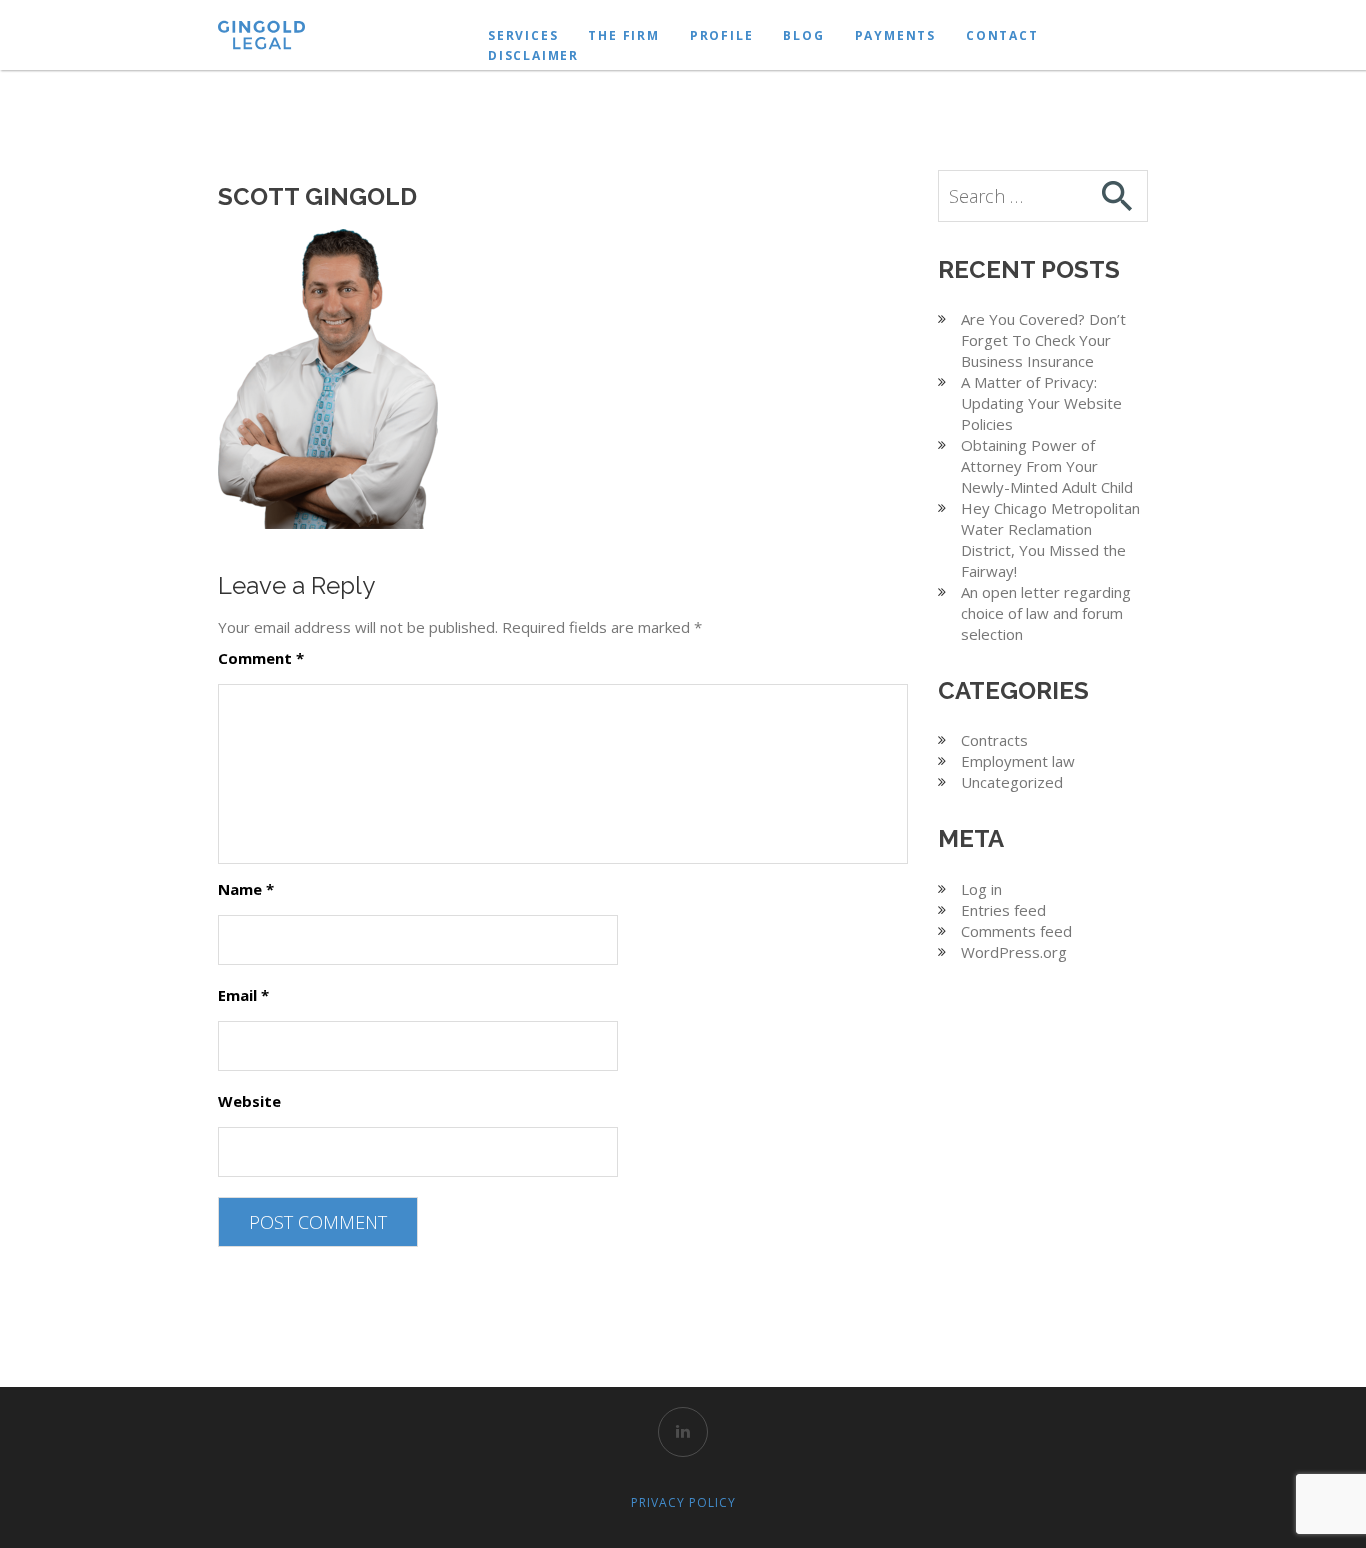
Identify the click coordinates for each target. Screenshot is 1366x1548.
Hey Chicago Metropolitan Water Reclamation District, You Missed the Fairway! (1050, 539)
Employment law (1018, 761)
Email (243, 995)
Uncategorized (1012, 782)
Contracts (994, 740)
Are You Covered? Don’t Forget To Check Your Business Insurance (1043, 340)
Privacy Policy (683, 1502)
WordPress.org (1014, 952)
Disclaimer (533, 55)
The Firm (623, 35)
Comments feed (1016, 931)
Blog (803, 35)
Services (523, 35)
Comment (261, 658)
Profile (722, 35)
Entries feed (1003, 910)
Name (246, 889)
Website (249, 1101)
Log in (981, 889)
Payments (895, 35)
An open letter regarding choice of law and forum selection (1046, 613)
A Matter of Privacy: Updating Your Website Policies (1041, 403)
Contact (1002, 35)
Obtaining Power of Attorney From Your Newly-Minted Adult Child (1047, 466)
